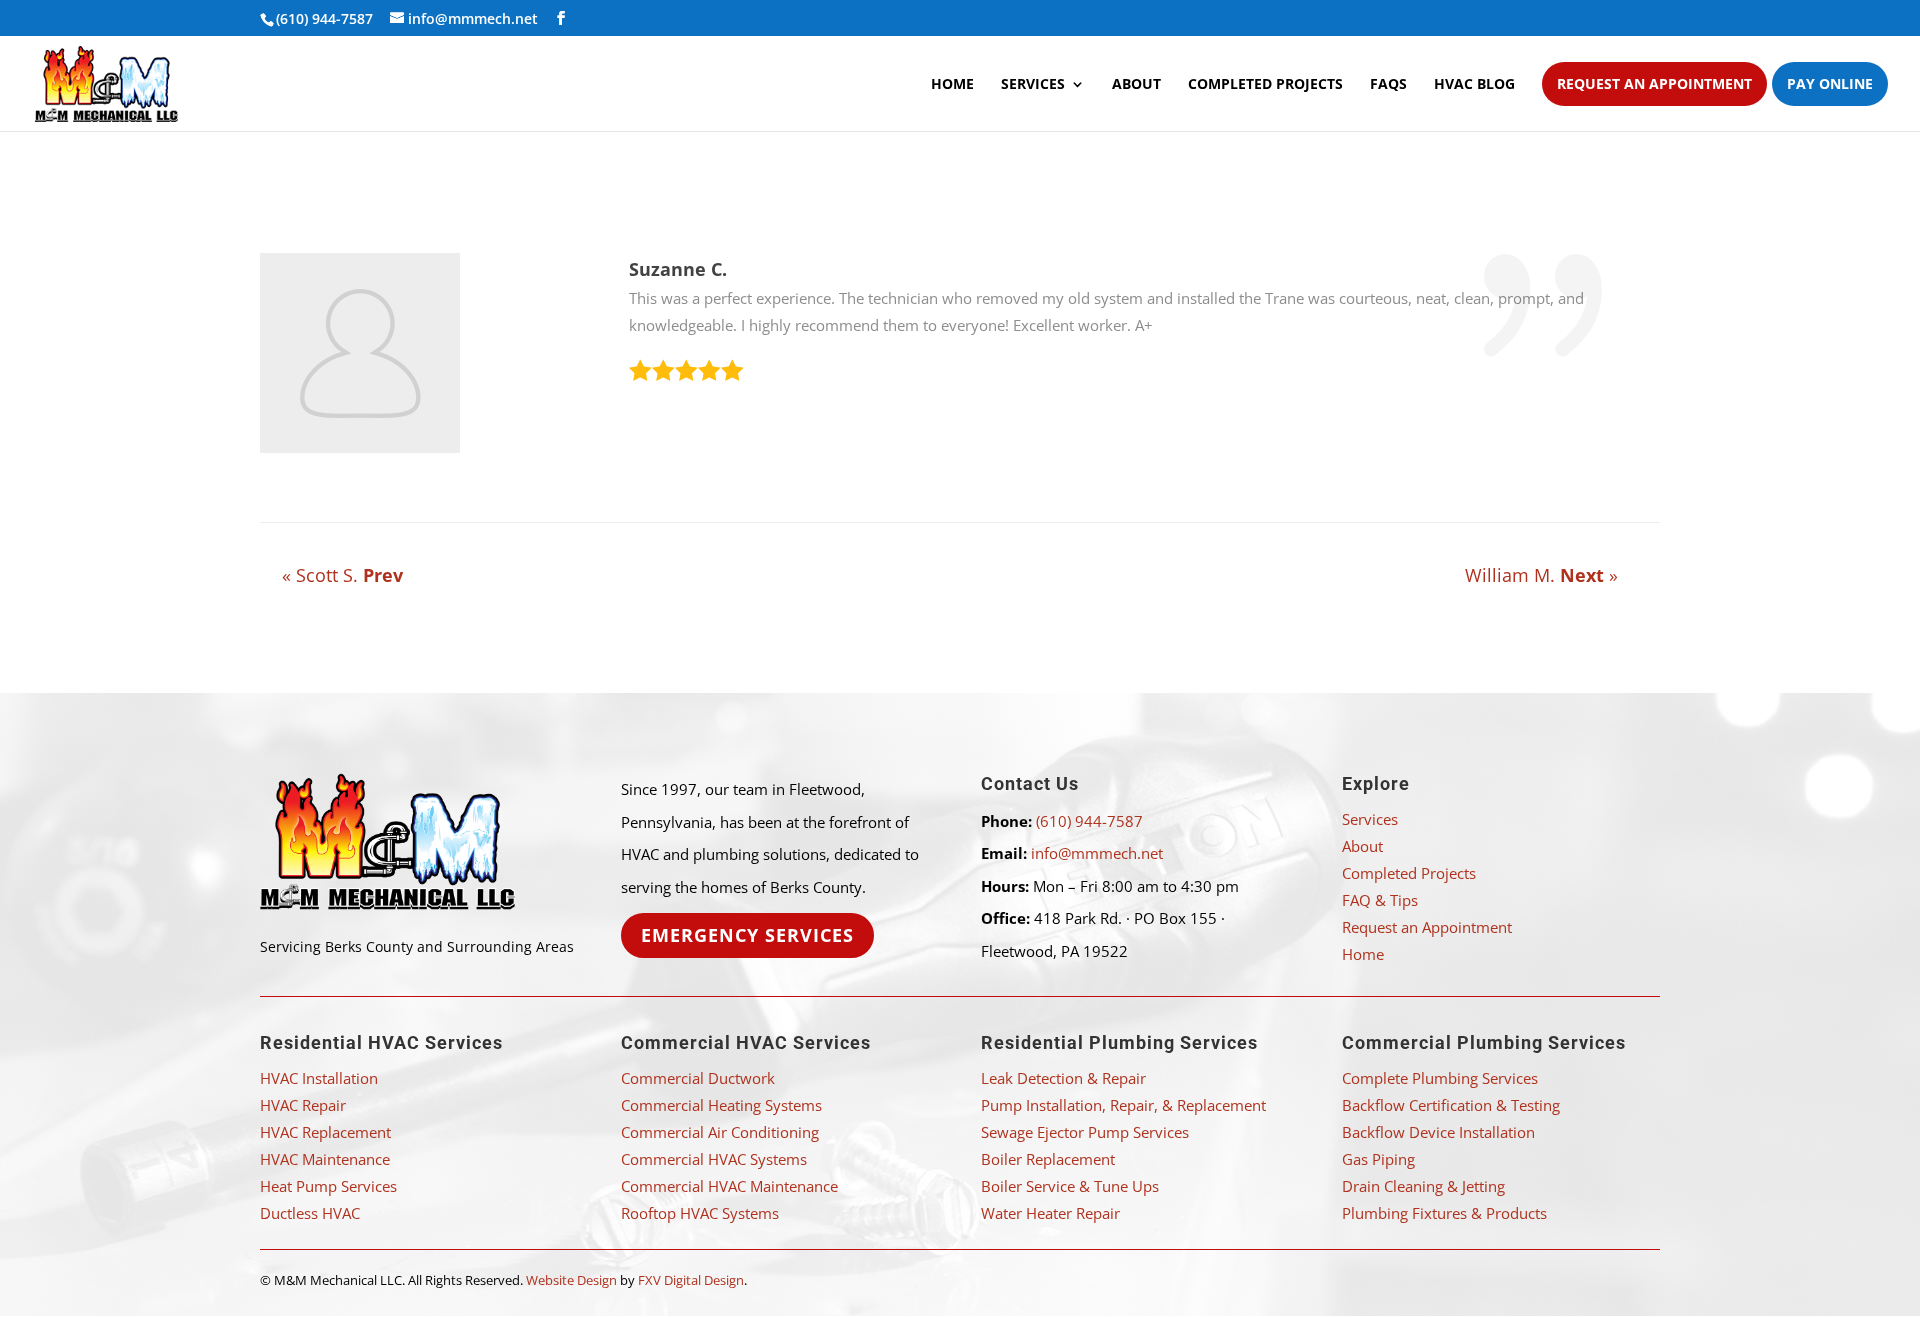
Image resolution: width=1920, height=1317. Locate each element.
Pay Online (1830, 83)
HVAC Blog (1474, 85)
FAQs (1388, 85)
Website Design (571, 1280)
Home (952, 85)
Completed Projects (1265, 85)
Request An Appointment (1654, 83)
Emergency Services (747, 935)
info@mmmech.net (1097, 853)
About (1136, 85)
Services (1033, 85)
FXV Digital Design (691, 1280)
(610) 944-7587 (1089, 821)
